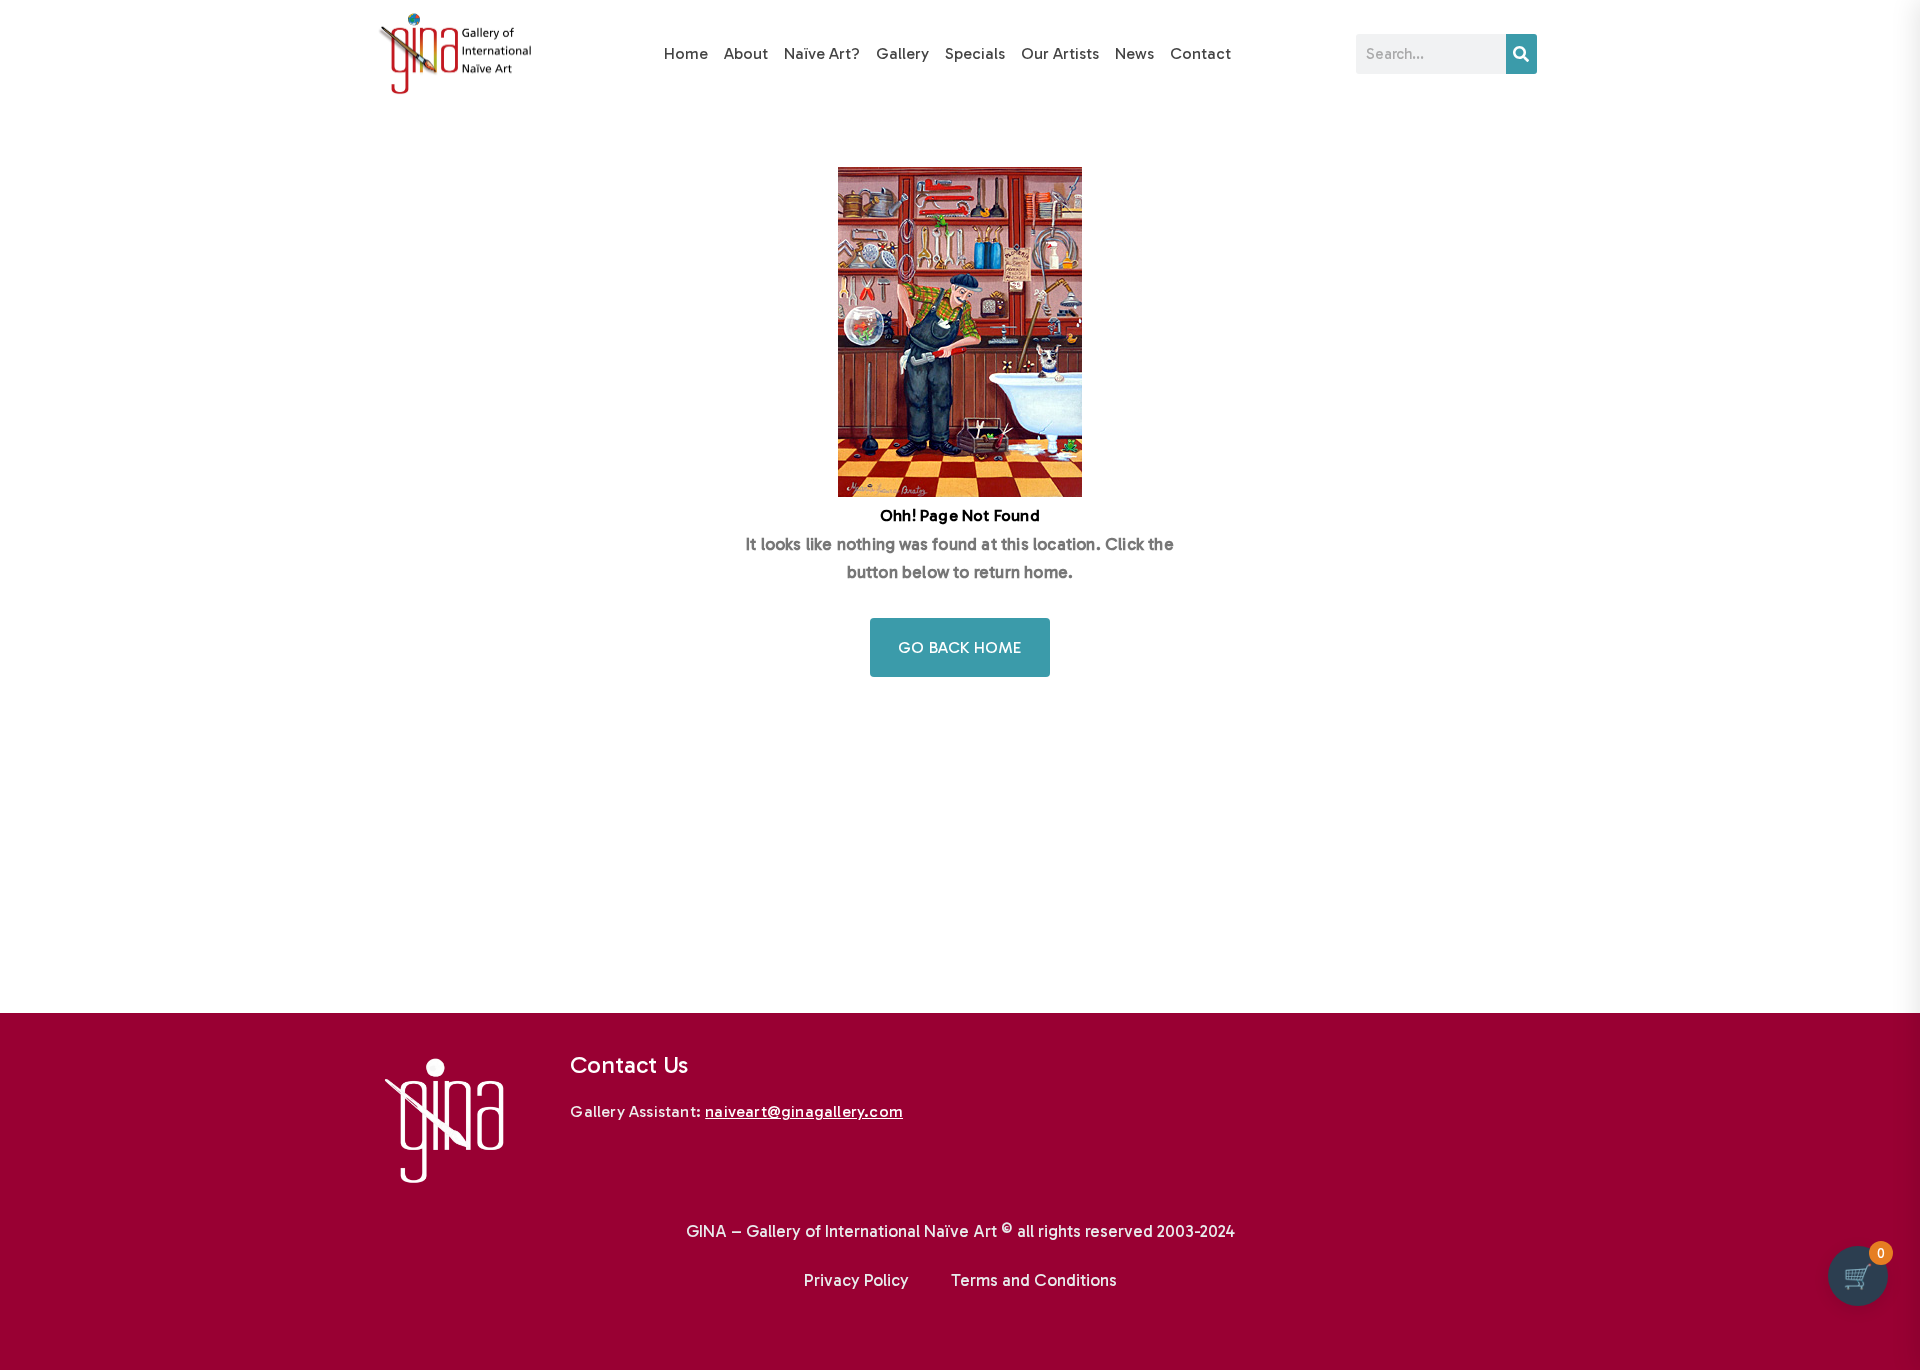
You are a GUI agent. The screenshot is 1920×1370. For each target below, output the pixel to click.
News (1134, 53)
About (746, 53)
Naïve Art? (822, 53)
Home (686, 53)
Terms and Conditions (1034, 1280)
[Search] (1521, 54)
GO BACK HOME (959, 647)
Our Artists (1060, 53)
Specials (975, 53)
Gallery (902, 53)
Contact (1200, 53)
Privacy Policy (856, 1280)
